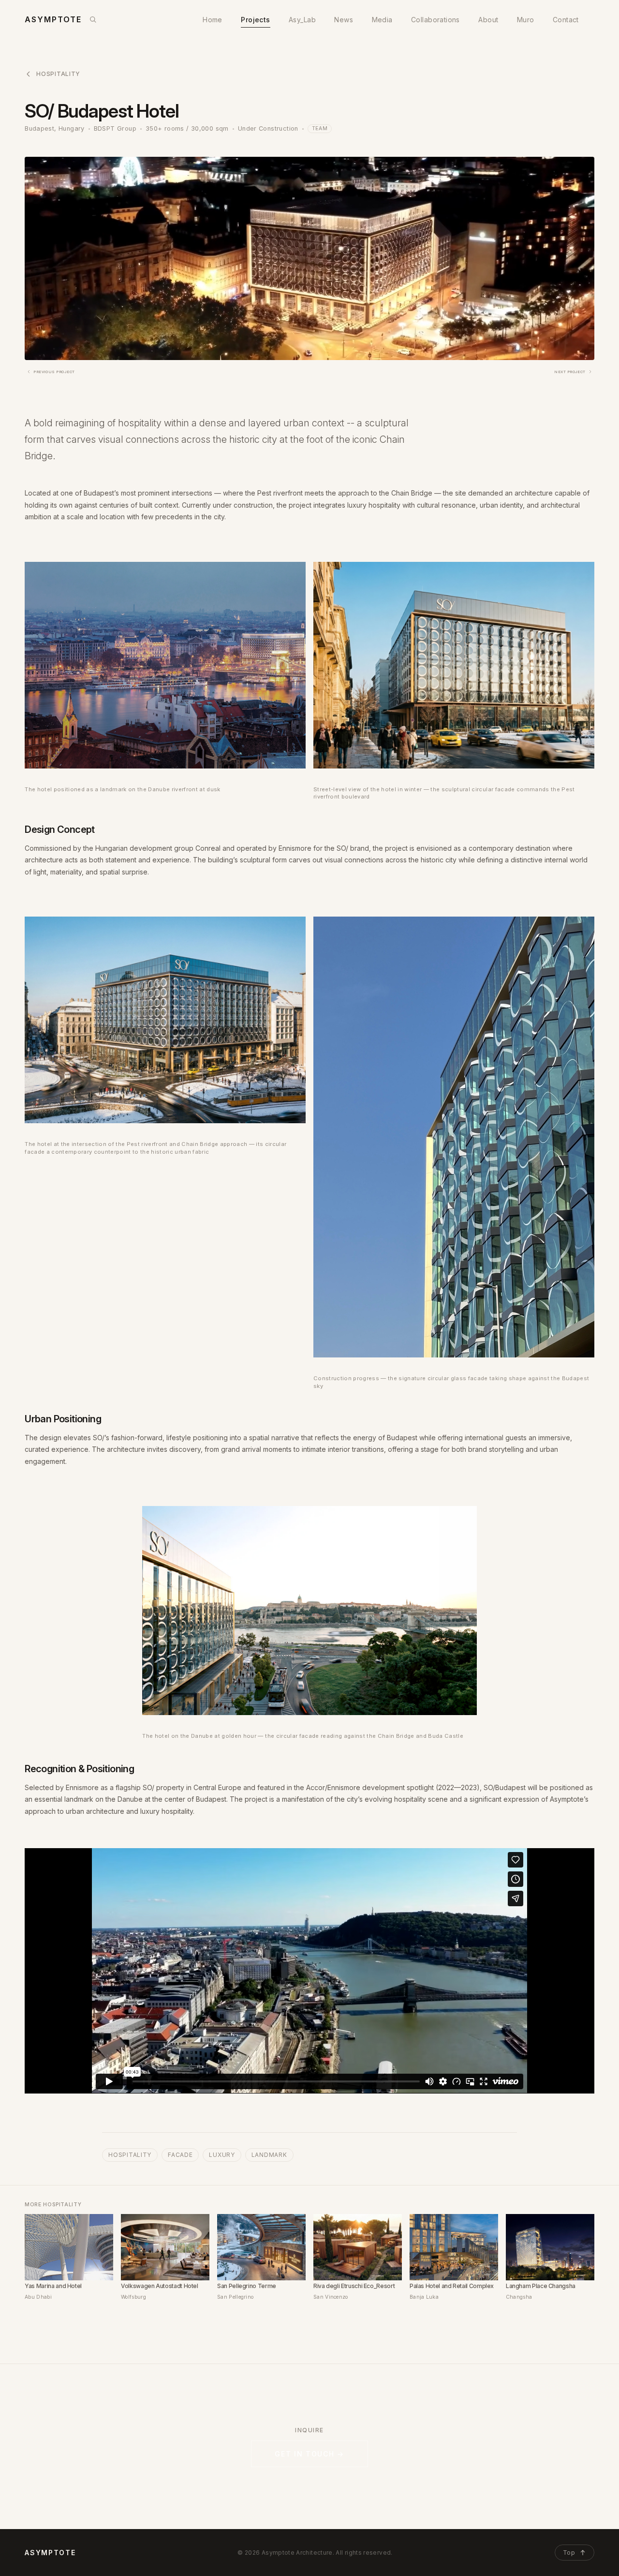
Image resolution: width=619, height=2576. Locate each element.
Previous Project (54, 372)
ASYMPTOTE (50, 2553)
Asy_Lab (302, 20)
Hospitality (58, 74)
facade (180, 2155)
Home (213, 20)
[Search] (93, 19)
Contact (566, 20)
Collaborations (435, 20)
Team (320, 128)
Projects (255, 20)
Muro (526, 20)
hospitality (130, 2155)
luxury (222, 2155)
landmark (269, 2155)
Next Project (570, 372)
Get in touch (309, 2454)
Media (382, 20)
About (488, 20)
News (344, 20)
